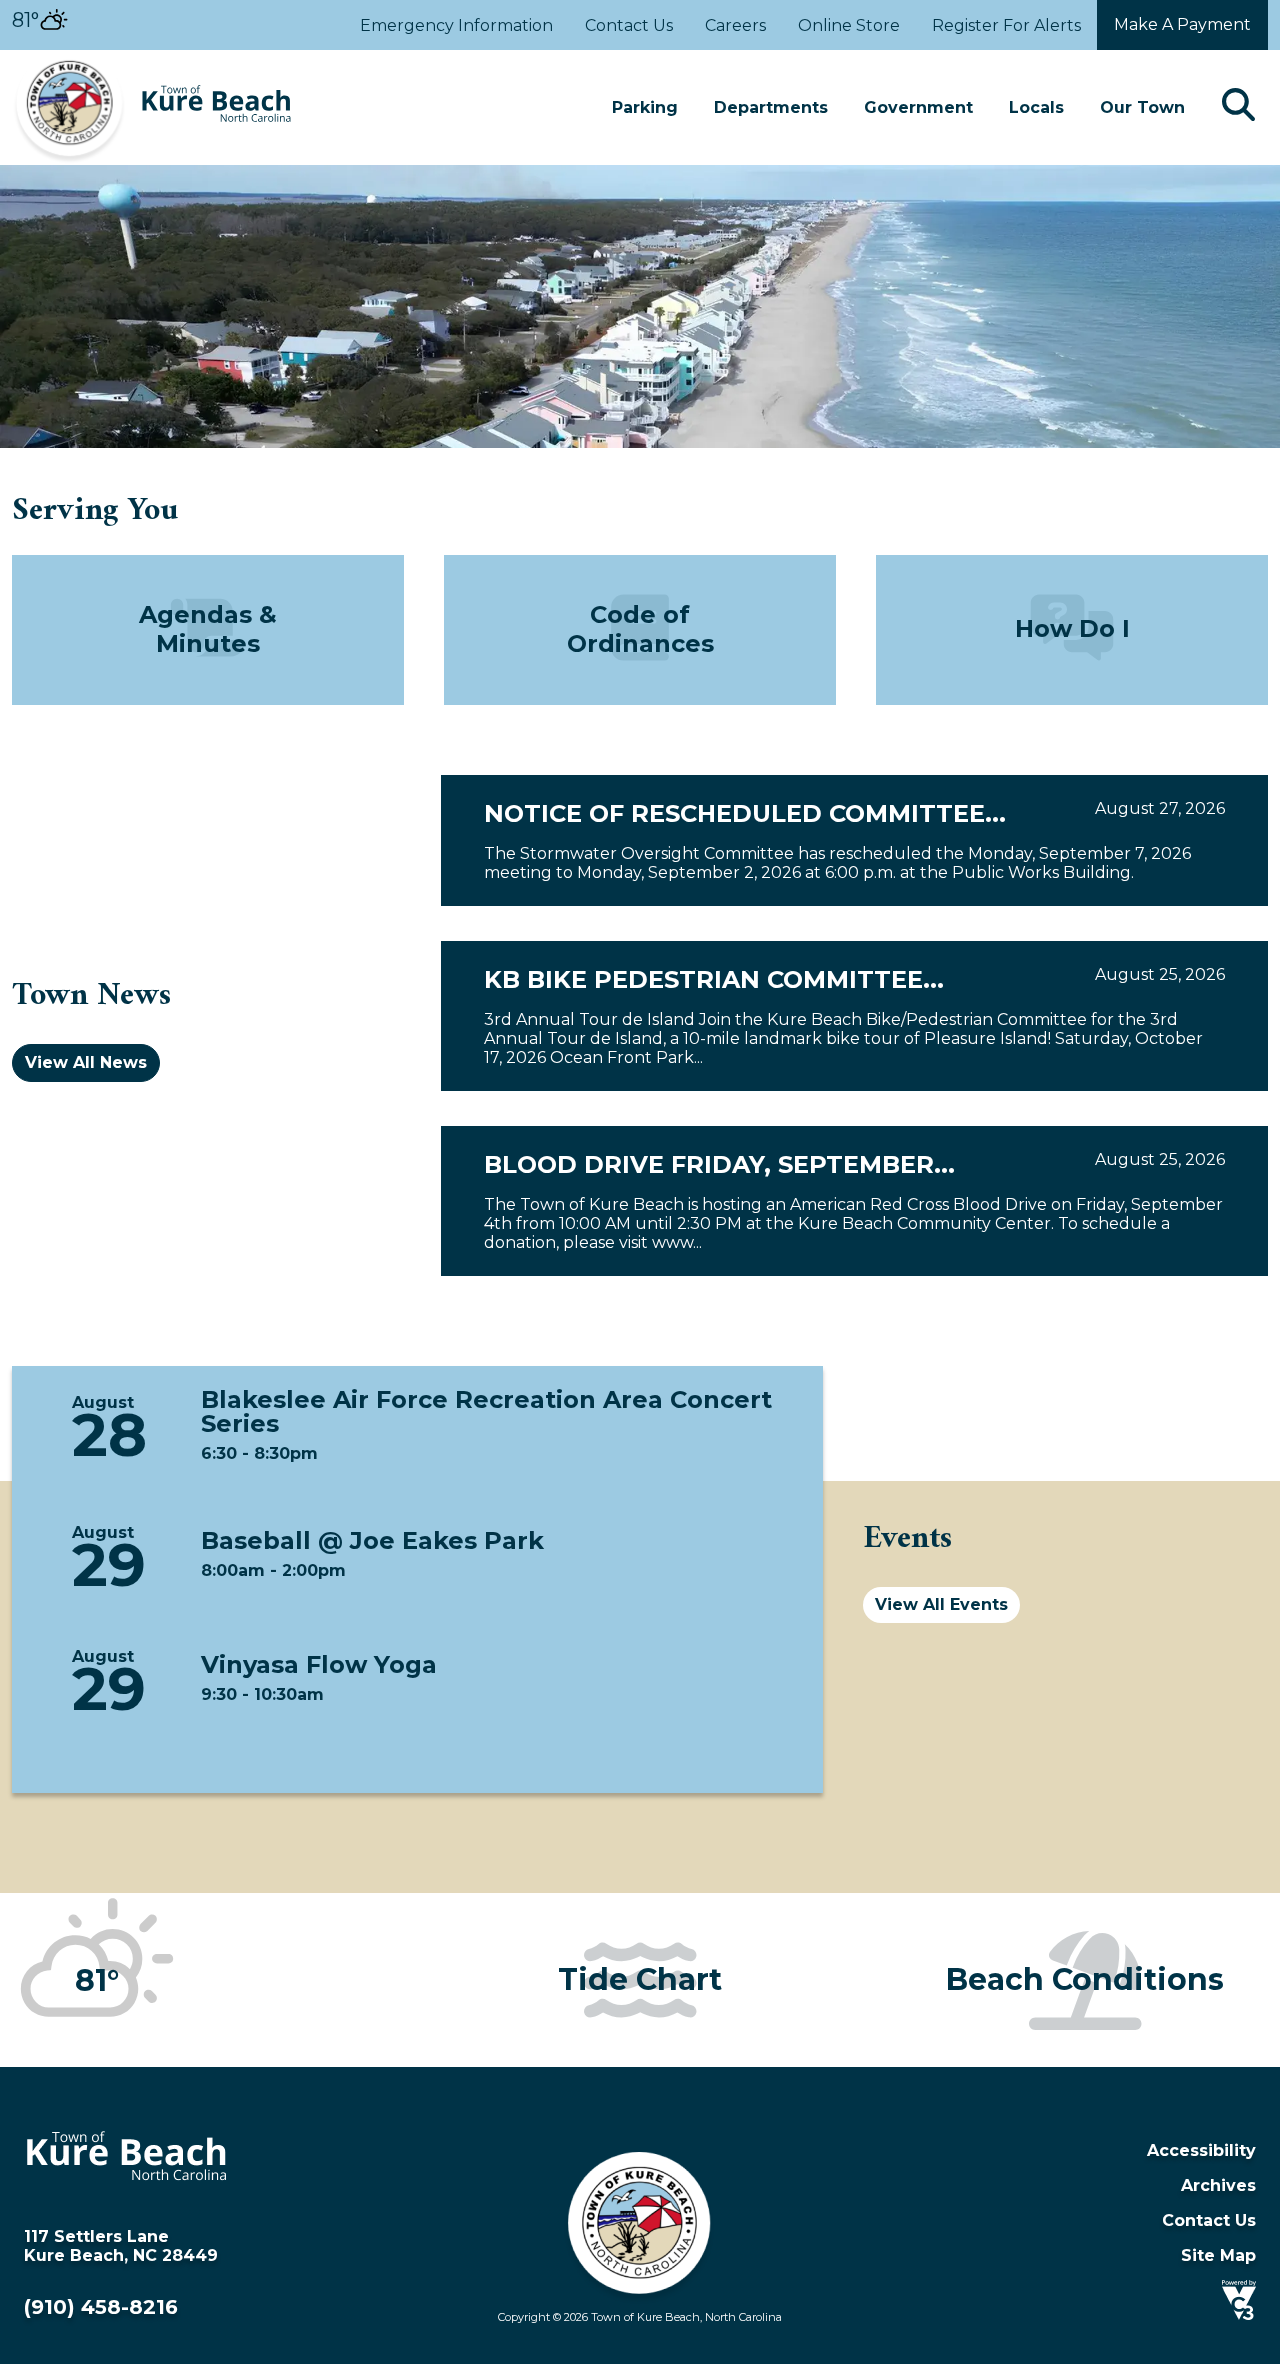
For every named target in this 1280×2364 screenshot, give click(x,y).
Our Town (1142, 107)
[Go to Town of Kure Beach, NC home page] (152, 59)
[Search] (1238, 107)
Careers (735, 25)
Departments (771, 107)
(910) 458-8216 (101, 2307)
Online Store (849, 25)
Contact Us (629, 25)
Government (918, 107)
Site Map (1218, 2255)
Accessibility (1201, 2150)
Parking (645, 107)
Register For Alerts (1006, 25)
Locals (1036, 107)
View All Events (941, 1604)
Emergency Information (456, 25)
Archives (1218, 2185)
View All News (86, 1062)
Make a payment (1182, 24)
